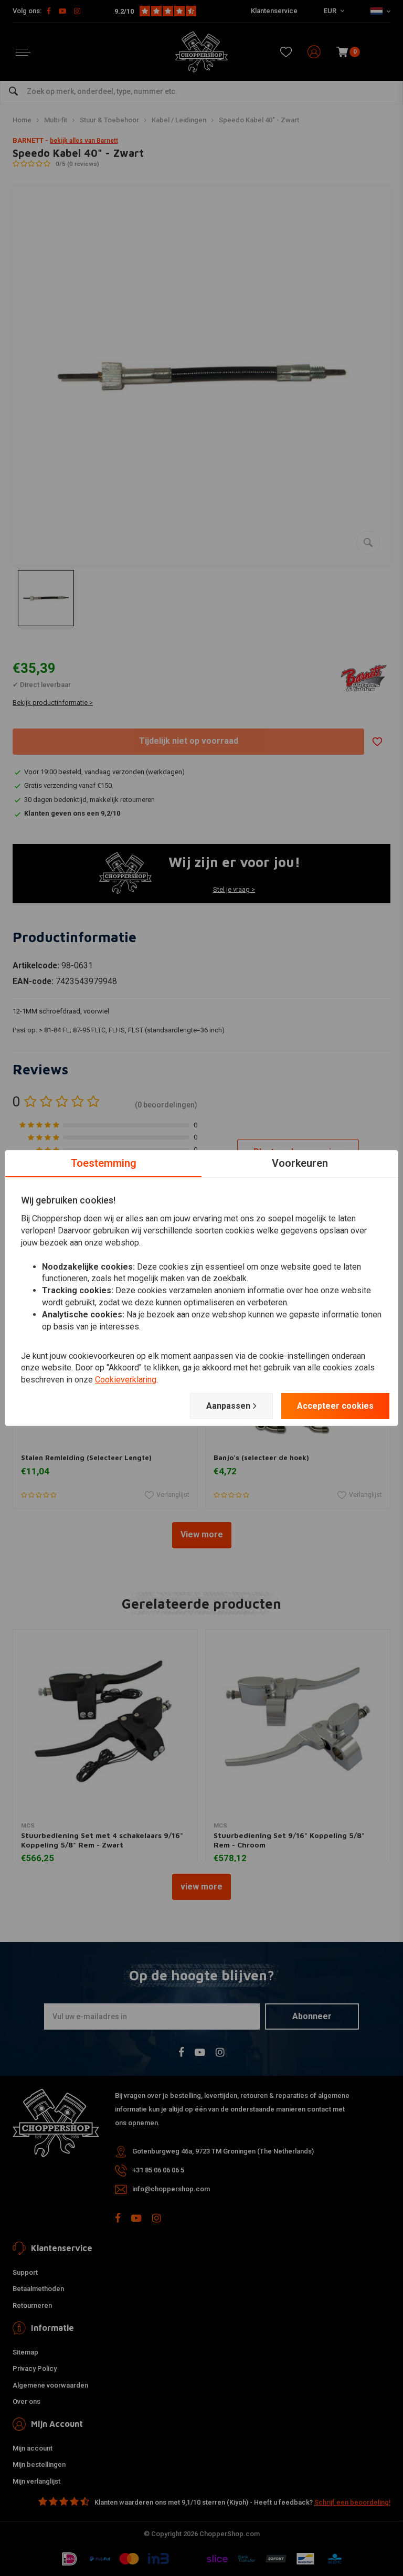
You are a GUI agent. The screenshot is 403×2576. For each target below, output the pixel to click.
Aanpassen (228, 1406)
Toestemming (104, 1163)
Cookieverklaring (126, 1380)
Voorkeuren (300, 1163)
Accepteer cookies (335, 1406)
